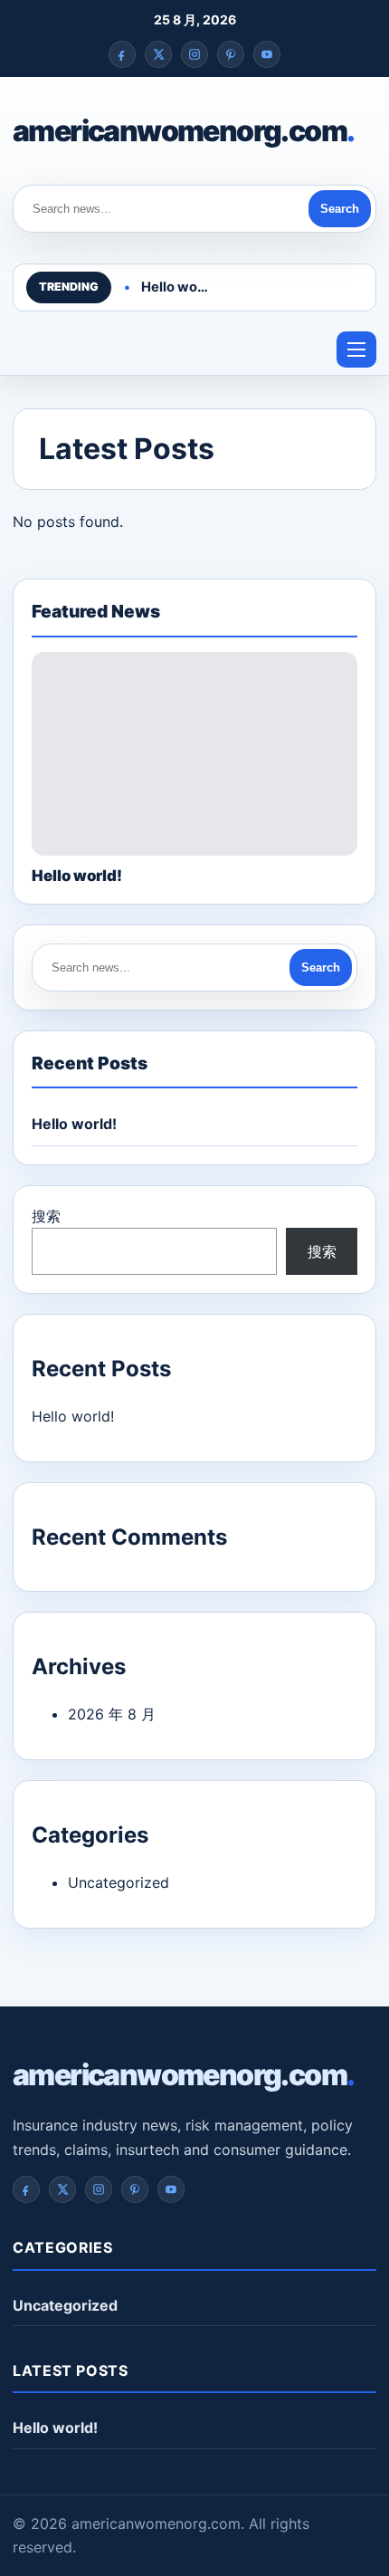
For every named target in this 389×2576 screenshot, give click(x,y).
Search (340, 209)
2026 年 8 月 (112, 1714)
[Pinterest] (231, 54)
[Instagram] (194, 54)
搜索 (46, 1216)
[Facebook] (122, 54)
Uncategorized (119, 1882)
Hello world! (74, 1124)
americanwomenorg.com (183, 131)
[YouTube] (267, 54)
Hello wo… (175, 287)
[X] (158, 54)
